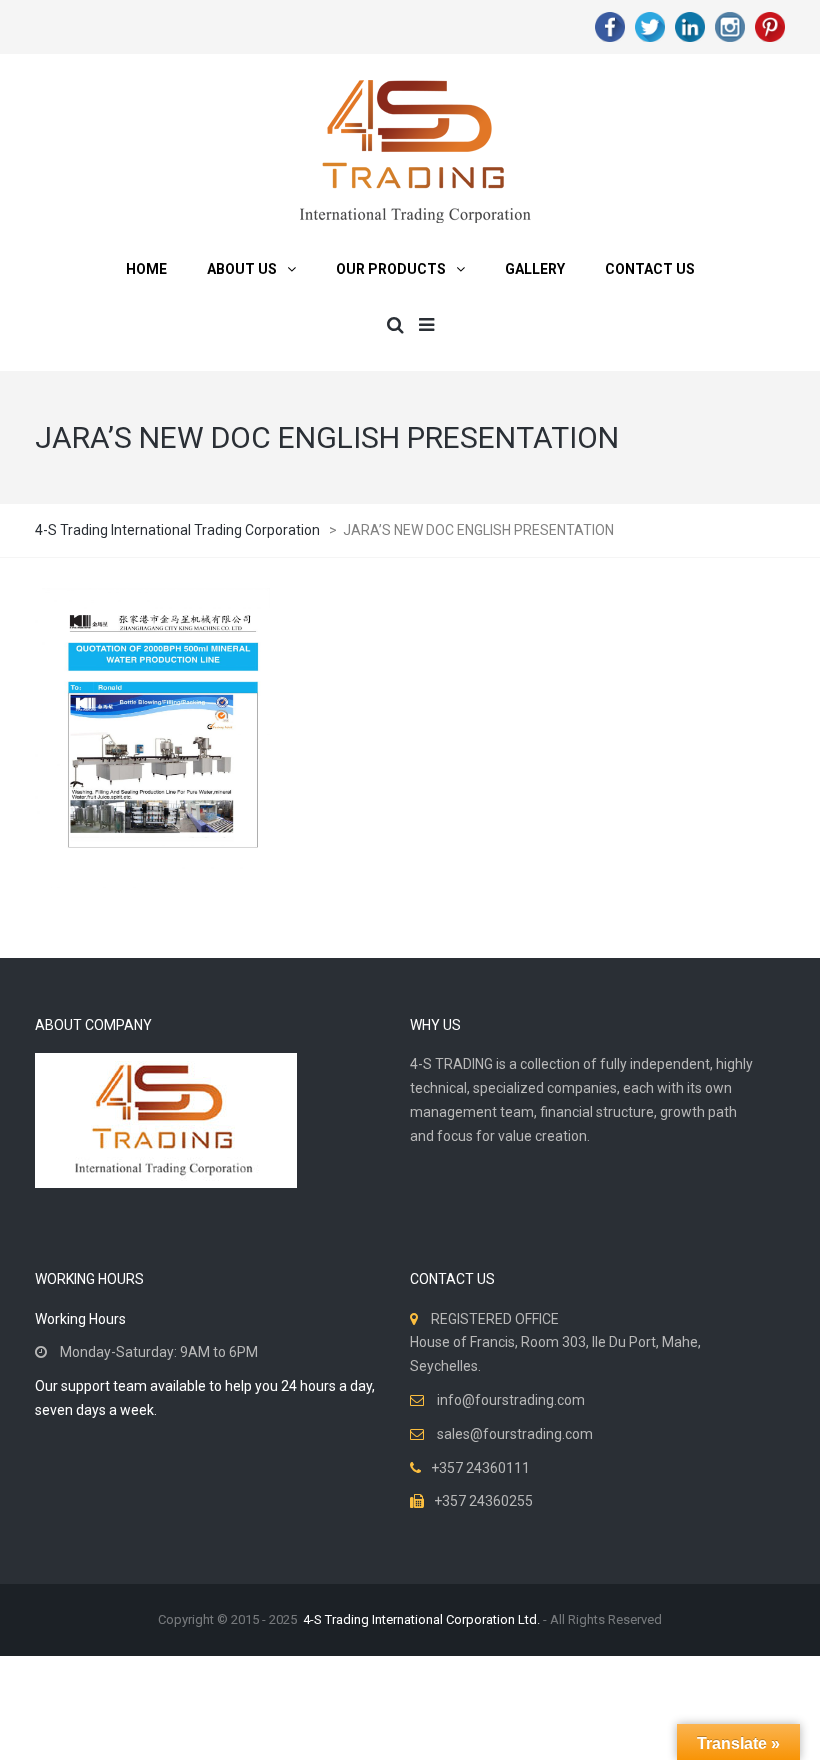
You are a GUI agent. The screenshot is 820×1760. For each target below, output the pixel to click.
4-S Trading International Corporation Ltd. (421, 1619)
